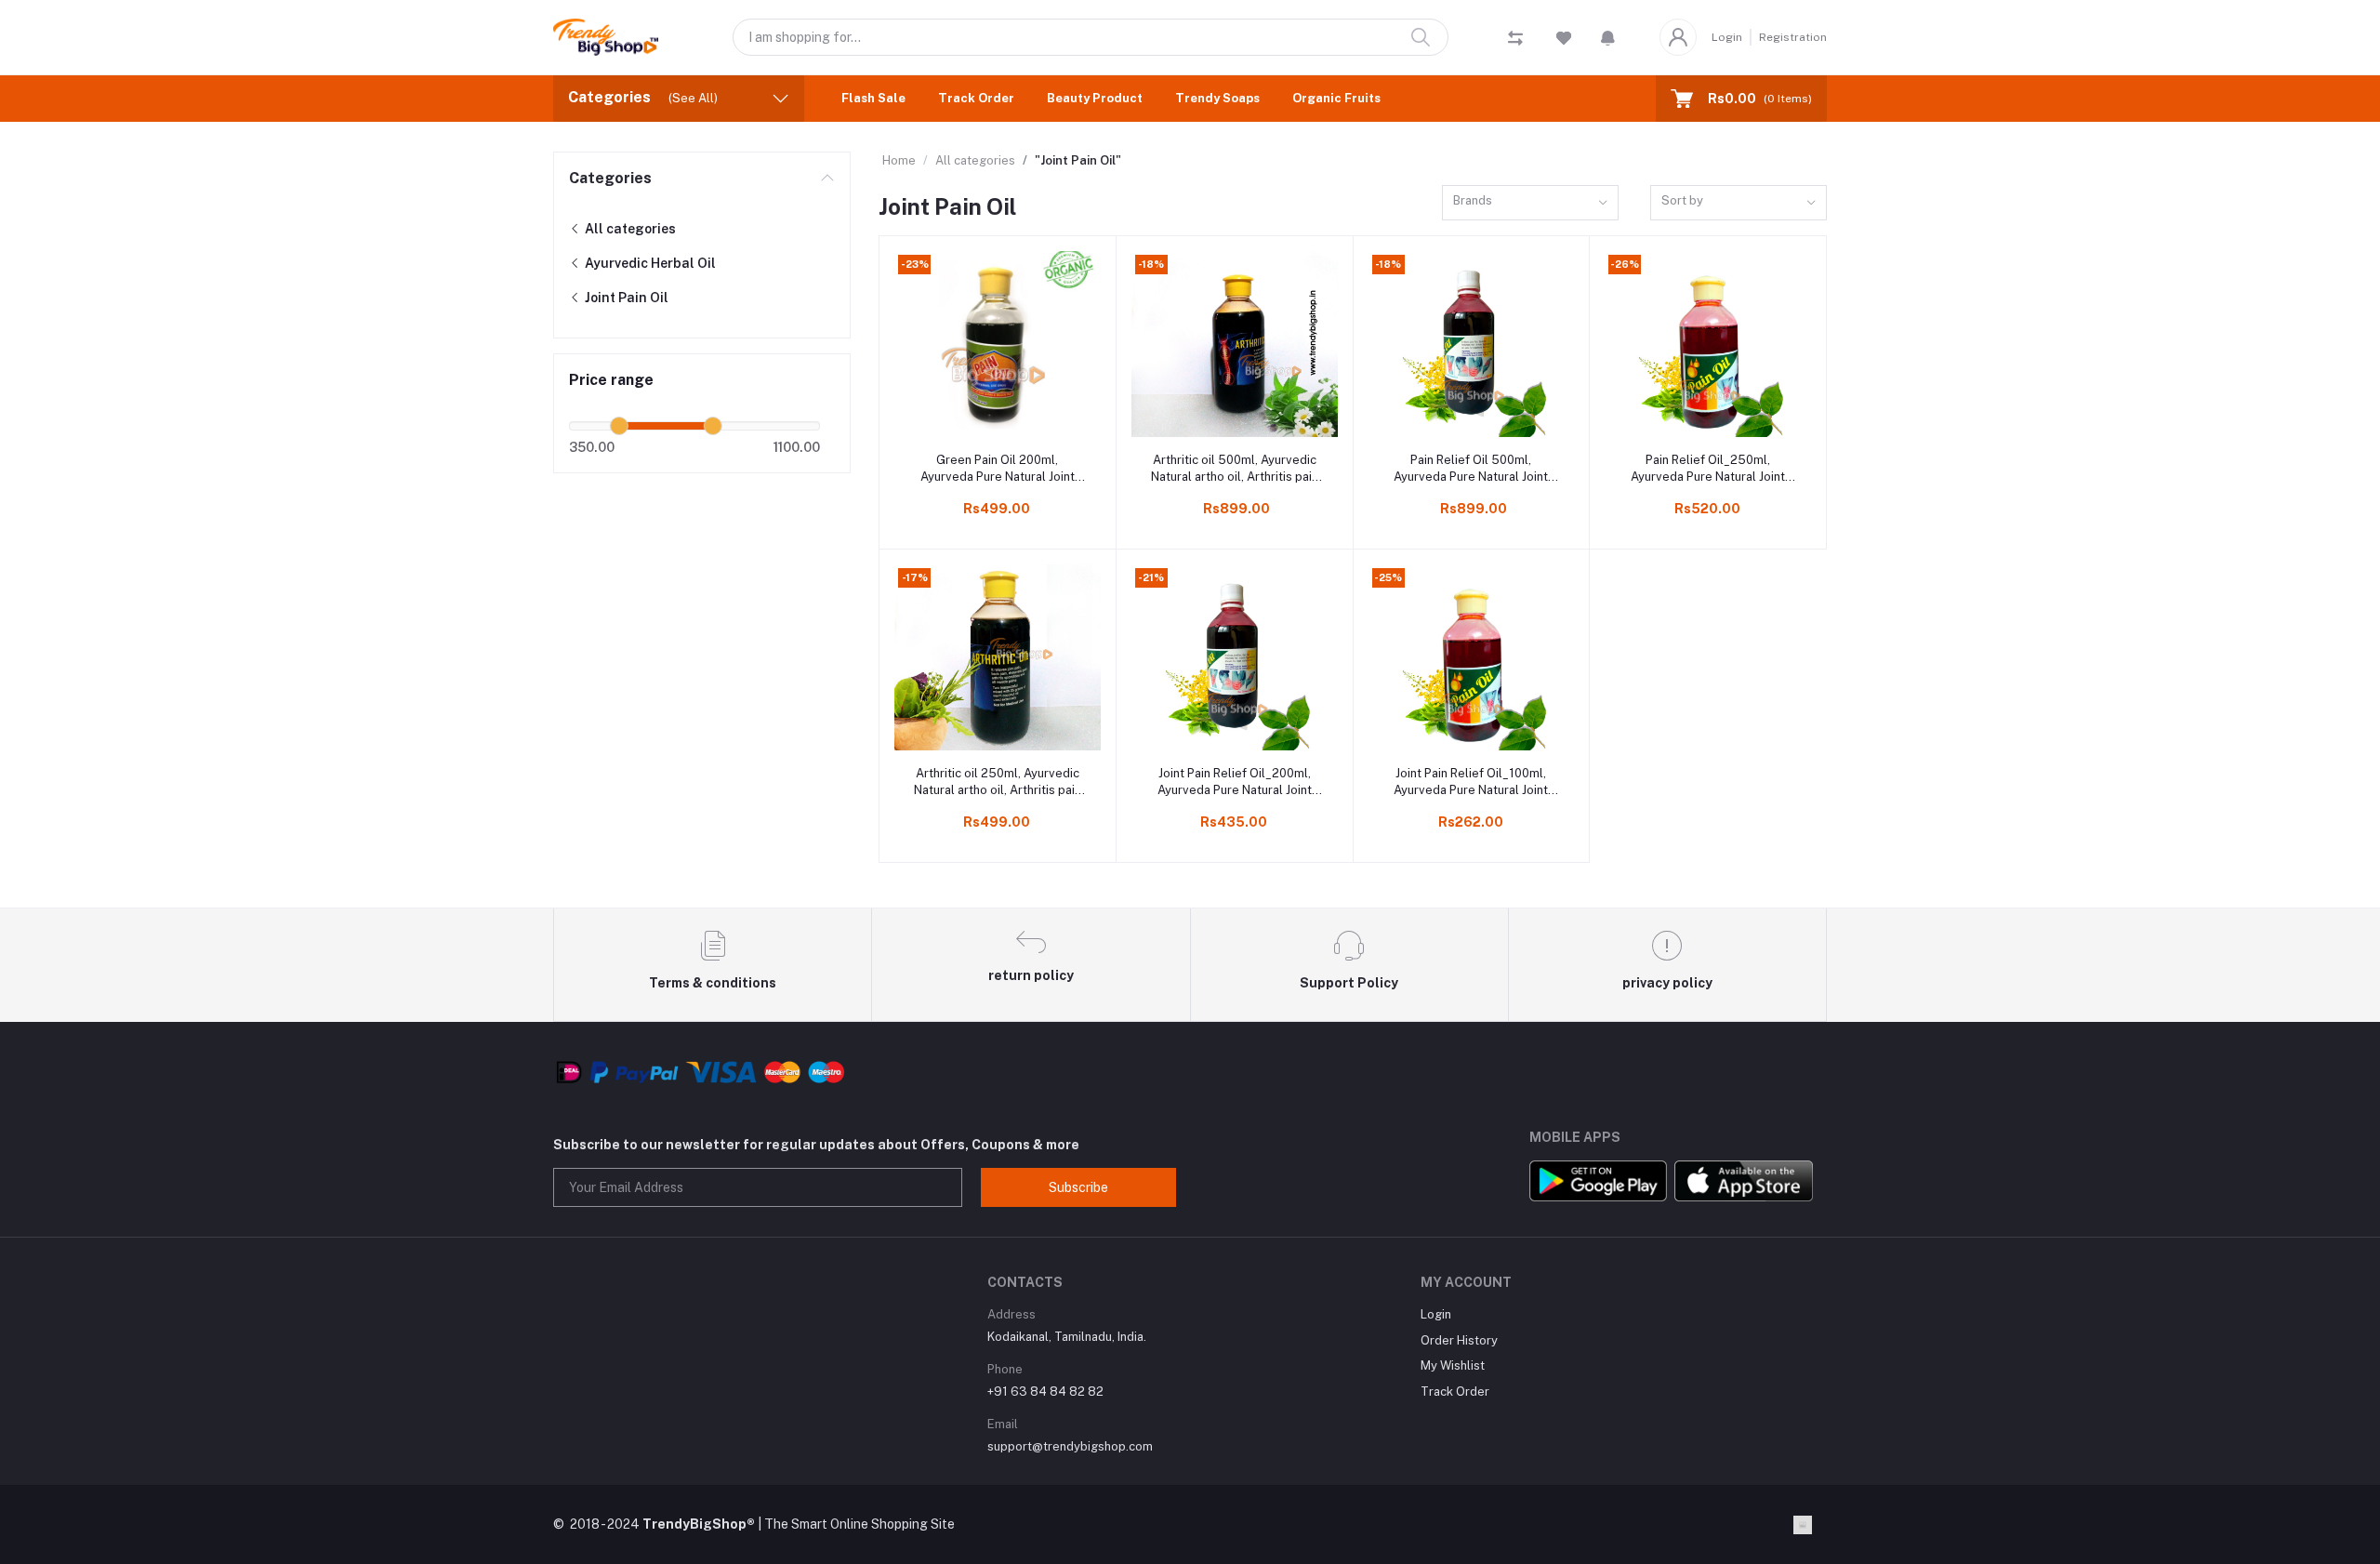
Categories (610, 178)
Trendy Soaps (1217, 98)
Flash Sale (873, 98)
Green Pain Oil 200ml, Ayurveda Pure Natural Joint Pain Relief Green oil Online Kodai (998, 469)
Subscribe (1078, 1187)
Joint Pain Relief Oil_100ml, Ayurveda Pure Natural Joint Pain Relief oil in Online (1471, 782)
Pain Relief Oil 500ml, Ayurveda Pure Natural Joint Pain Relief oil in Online (1471, 469)
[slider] (619, 426)
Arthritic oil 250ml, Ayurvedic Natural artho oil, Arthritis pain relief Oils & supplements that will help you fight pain (998, 782)
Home (899, 160)
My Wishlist (1453, 1365)
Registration (1793, 37)
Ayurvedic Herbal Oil (649, 263)
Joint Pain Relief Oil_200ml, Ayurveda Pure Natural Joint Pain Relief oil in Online (1235, 782)
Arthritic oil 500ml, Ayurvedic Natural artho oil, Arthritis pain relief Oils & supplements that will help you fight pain (1235, 469)
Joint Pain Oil (625, 298)
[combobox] (1530, 203)
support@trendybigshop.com (1070, 1446)
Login (1727, 37)
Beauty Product (1095, 98)
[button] (1608, 37)
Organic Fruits (1336, 98)
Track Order (976, 98)
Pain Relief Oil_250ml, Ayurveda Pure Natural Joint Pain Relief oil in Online (1708, 469)
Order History (1459, 1340)
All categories (629, 229)
